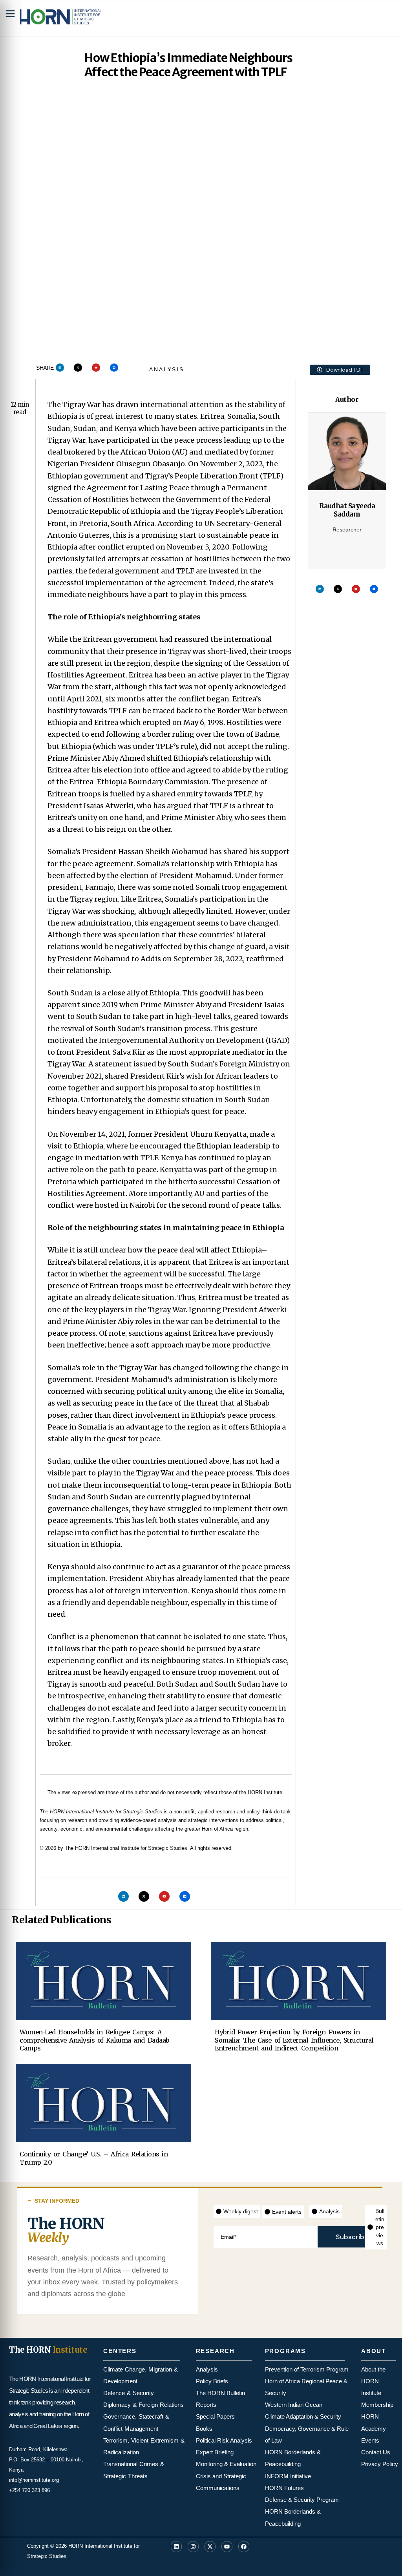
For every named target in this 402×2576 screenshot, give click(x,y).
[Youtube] (96, 368)
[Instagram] (193, 2547)
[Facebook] (244, 2547)
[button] (340, 370)
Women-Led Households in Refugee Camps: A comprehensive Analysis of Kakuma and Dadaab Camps (94, 2040)
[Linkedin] (60, 368)
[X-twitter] (78, 368)
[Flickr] (114, 368)
